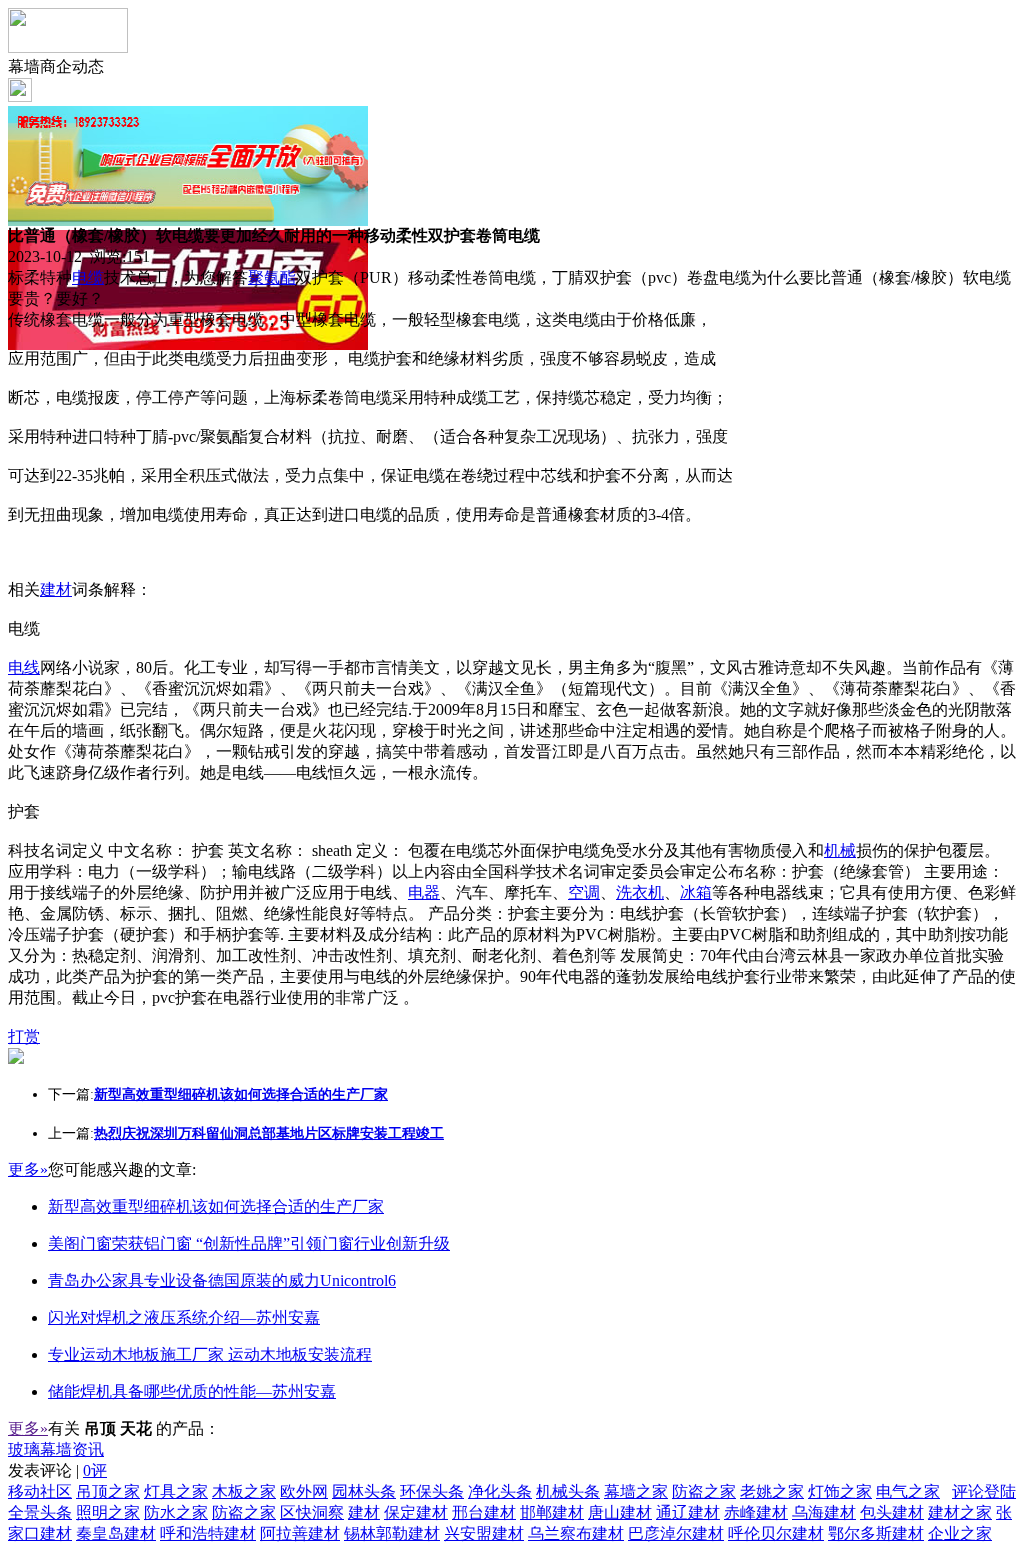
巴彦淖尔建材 (676, 1533)
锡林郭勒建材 (392, 1533)
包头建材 (892, 1512)
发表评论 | (57, 1470)
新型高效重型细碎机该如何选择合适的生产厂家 (216, 1206)
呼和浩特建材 (208, 1533)
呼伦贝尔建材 (776, 1533)
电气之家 (908, 1491)
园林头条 (364, 1491)
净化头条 (500, 1491)
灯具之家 (176, 1491)
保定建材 (416, 1512)
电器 (424, 892)
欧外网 (304, 1491)
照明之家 (108, 1512)
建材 (56, 589)
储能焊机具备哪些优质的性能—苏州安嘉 (192, 1391)
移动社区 (40, 1491)
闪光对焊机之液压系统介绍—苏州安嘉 (184, 1317)
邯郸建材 (552, 1512)
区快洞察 (312, 1512)
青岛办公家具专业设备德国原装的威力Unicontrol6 (222, 1280)
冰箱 (696, 892)
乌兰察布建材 (576, 1533)
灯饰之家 (840, 1491)
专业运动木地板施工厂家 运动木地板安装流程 (210, 1354)
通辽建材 (688, 1512)
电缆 (88, 277)
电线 (24, 667)
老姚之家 (772, 1491)
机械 (840, 850)
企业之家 (960, 1533)
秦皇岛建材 (116, 1533)
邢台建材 (484, 1512)
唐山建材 (620, 1512)
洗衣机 (640, 892)
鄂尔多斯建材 (876, 1533)
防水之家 (176, 1512)
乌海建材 (824, 1512)
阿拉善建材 (300, 1533)
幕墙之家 (636, 1491)
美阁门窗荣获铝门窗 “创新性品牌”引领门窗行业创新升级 (249, 1243)
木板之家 (244, 1491)
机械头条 (568, 1491)
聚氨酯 (272, 277)
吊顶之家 (108, 1491)
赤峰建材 (756, 1512)
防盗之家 (704, 1491)
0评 (95, 1470)
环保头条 (432, 1491)
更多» (28, 1169)
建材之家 (960, 1512)
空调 (584, 892)
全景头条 (40, 1512)
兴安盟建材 (484, 1533)
